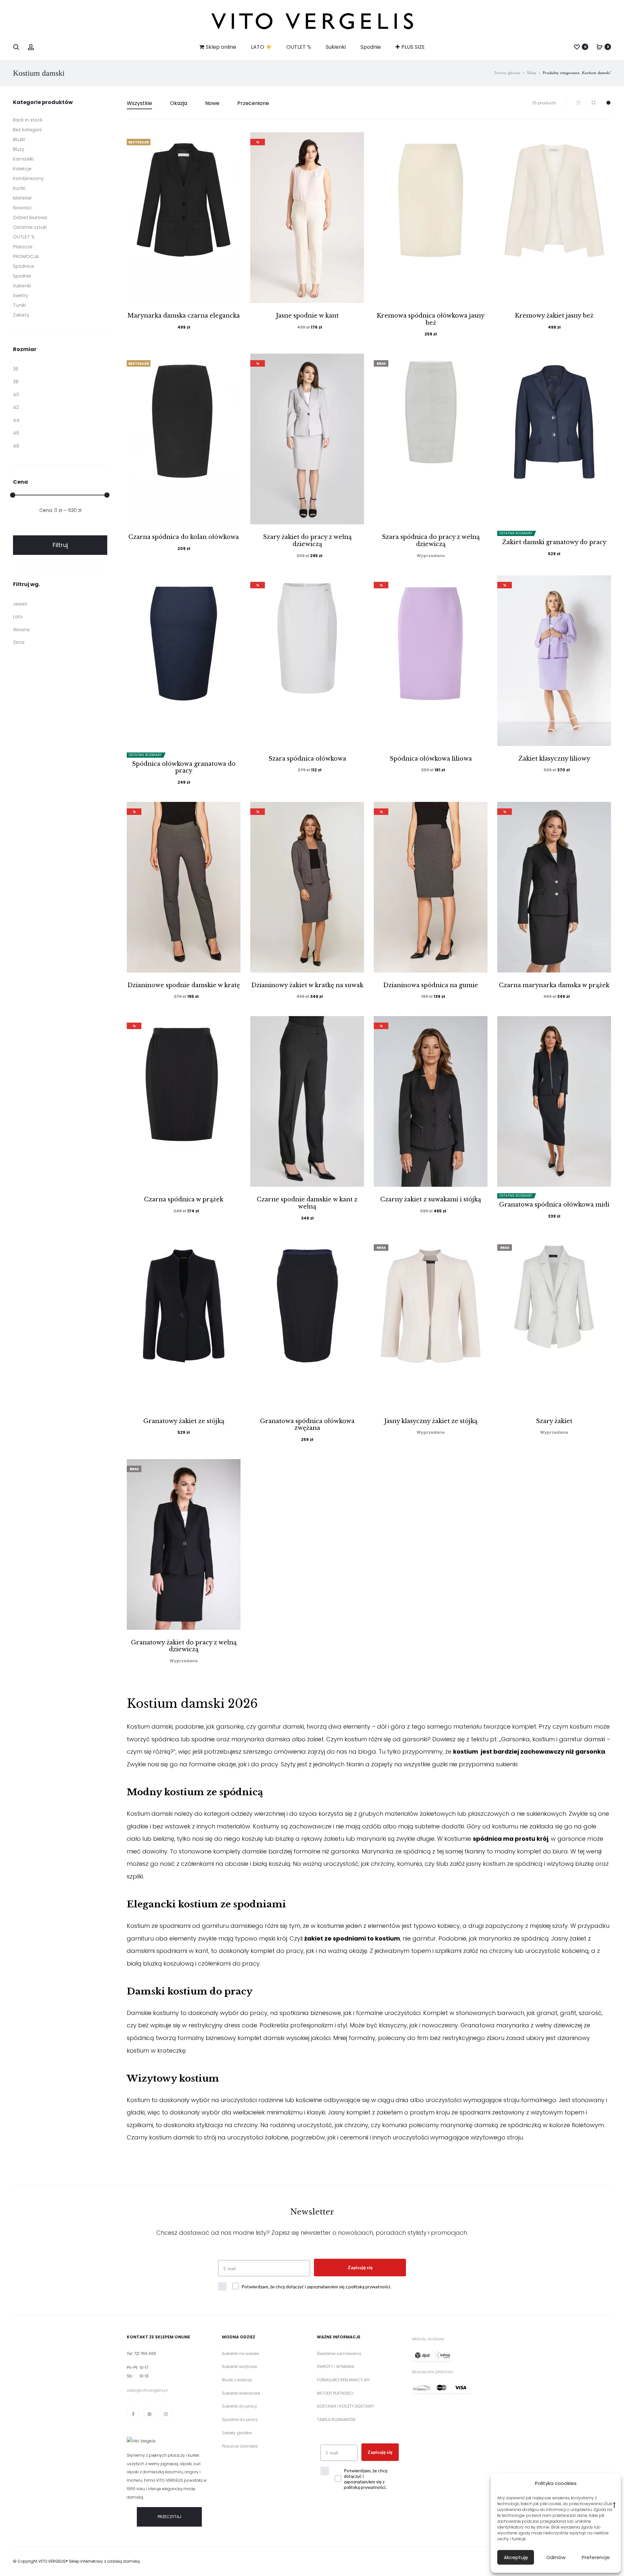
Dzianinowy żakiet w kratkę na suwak (307, 985)
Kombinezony (28, 178)
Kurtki (19, 188)
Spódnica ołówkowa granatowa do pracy (184, 767)
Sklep (532, 73)
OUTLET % (299, 47)
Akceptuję (516, 2557)
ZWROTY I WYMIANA (336, 2367)
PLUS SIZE (413, 47)
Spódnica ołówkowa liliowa (431, 759)
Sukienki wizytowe (239, 2367)
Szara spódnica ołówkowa (307, 759)
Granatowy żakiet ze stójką (184, 1421)
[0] (577, 47)
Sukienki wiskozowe (241, 2393)
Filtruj (60, 545)
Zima (19, 642)
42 (16, 407)
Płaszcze (23, 247)
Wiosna (21, 630)
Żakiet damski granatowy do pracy (554, 542)
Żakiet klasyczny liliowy (554, 759)
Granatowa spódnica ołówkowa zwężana (307, 1425)
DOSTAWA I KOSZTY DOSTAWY (345, 2406)
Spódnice (24, 266)
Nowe (212, 103)
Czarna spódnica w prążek (184, 1199)
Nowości (22, 208)
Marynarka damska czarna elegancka (184, 316)
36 (16, 369)
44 (16, 420)
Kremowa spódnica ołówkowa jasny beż (431, 319)
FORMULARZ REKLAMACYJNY (343, 2380)
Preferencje (596, 2557)
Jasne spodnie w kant (307, 316)
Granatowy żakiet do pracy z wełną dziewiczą (184, 1646)
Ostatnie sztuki (30, 227)
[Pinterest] (149, 2414)
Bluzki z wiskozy (237, 2380)
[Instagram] (166, 2414)
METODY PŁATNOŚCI (335, 2393)
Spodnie (371, 47)
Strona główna (507, 73)
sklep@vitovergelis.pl (147, 2390)
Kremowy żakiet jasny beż (554, 316)
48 (16, 446)
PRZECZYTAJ (169, 2517)
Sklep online (221, 47)
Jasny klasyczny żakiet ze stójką (431, 1421)
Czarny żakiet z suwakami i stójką (431, 1199)
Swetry (21, 295)
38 (16, 382)
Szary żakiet (554, 1421)
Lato (18, 617)
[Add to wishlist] (232, 140)
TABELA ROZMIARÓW (336, 2419)
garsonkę (230, 1726)
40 (16, 395)
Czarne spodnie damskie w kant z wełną (307, 1203)
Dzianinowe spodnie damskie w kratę (184, 985)
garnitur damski (281, 1726)
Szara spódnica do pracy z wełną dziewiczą (431, 541)
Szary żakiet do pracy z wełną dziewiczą (307, 541)
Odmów (556, 2557)
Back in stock (28, 120)
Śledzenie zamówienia (339, 2354)
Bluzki (19, 139)
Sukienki (336, 47)
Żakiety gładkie (237, 2433)
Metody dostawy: (429, 2339)
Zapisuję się (360, 2267)
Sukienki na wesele (240, 2354)
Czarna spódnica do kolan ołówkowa (184, 537)
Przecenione (253, 103)
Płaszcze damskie (240, 2446)
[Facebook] (133, 2414)
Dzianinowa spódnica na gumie (431, 985)
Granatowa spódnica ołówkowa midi (554, 1205)
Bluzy (19, 149)
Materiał (22, 198)
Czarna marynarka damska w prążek (554, 985)
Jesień (20, 604)
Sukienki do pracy (240, 2406)
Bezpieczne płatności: (433, 2372)
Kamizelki (23, 159)
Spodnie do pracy (240, 2419)
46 (16, 433)
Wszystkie (139, 103)
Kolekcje (22, 169)
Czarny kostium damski (161, 2137)
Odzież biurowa (30, 217)
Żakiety (21, 315)
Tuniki (19, 305)
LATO (258, 47)
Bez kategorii (27, 130)
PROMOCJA (26, 256)
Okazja (179, 103)
